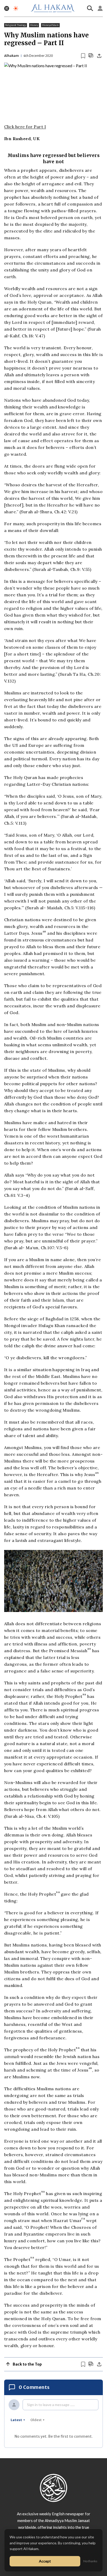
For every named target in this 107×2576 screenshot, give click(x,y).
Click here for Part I (25, 127)
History (34, 25)
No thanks (90, 2561)
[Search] (90, 8)
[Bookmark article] (83, 56)
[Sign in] (100, 8)
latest (16, 2420)
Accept (45, 2561)
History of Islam (50, 25)
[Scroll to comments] (91, 56)
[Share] (99, 56)
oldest (36, 2420)
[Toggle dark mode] (16, 8)
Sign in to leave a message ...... (51, 2405)
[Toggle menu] (7, 8)
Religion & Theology (16, 25)
